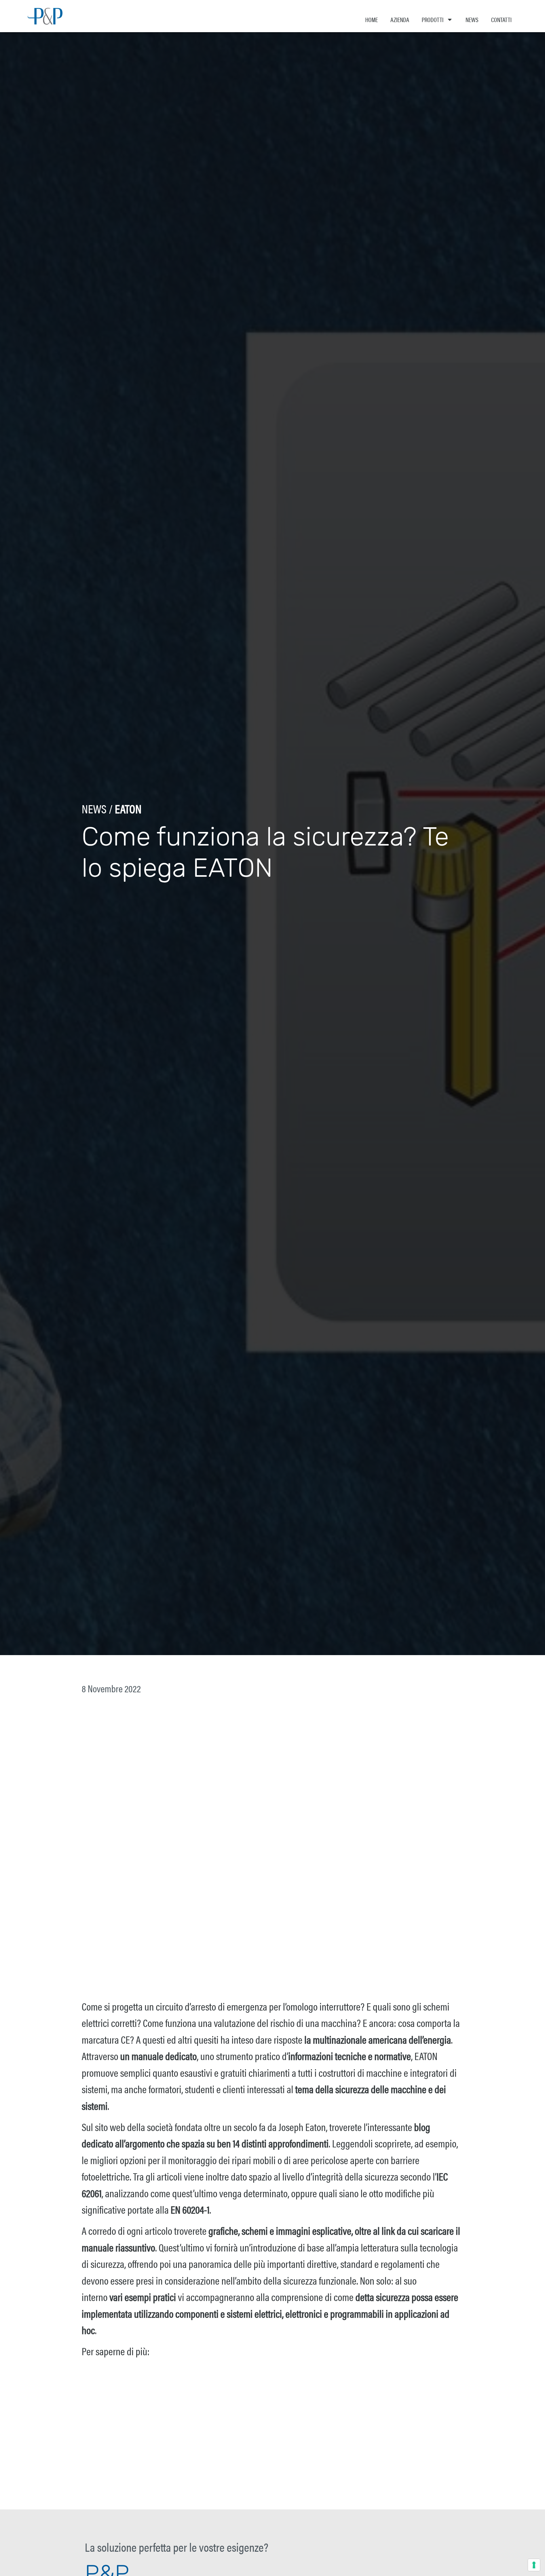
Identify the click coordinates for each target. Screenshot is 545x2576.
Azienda (400, 19)
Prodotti (433, 19)
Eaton (128, 808)
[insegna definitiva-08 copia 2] (272, 2463)
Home (372, 19)
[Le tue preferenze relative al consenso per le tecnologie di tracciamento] (534, 2565)
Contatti (501, 19)
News (472, 19)
